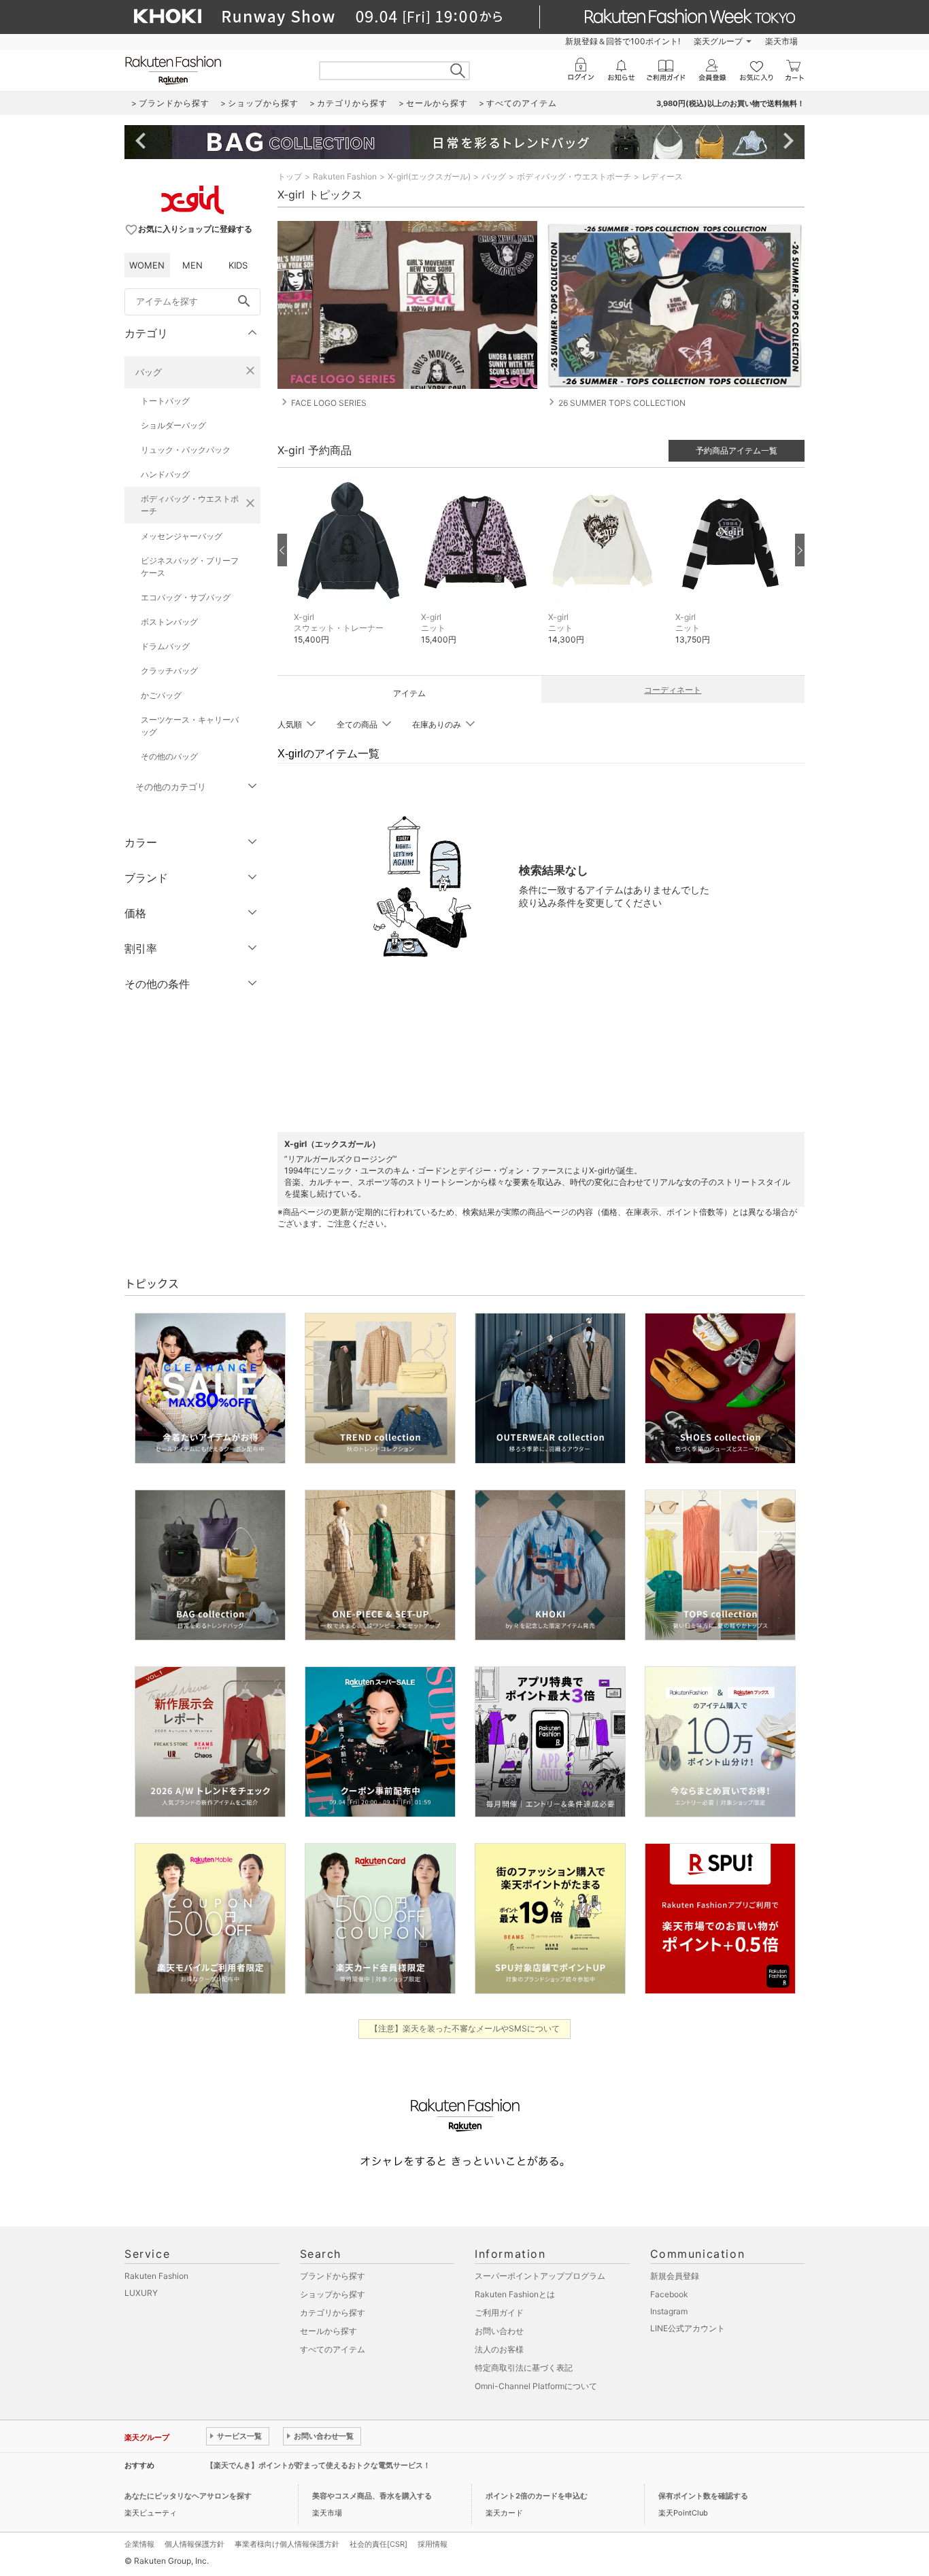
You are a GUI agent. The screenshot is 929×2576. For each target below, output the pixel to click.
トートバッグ (165, 401)
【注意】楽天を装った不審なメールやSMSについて (465, 2028)
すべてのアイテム (333, 2349)
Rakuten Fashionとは (515, 2294)
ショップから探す (333, 2294)
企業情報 (139, 2544)
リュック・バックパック (186, 450)
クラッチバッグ (169, 671)
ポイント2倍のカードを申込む (537, 2496)
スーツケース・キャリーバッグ (190, 726)
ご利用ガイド (499, 2313)
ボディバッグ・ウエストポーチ (190, 505)
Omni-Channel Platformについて (536, 2386)
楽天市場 (781, 41)
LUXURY (141, 2293)
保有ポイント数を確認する (703, 2496)
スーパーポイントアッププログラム (540, 2276)
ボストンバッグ (169, 622)
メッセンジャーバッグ (182, 536)
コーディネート (673, 690)
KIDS (238, 265)
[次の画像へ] (800, 550)
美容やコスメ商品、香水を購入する (372, 2496)
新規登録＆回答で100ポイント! (623, 41)
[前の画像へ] (282, 550)
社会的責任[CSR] (378, 2544)
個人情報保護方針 (195, 2544)
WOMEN (147, 265)
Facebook (669, 2294)
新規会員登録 (675, 2276)
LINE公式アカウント (688, 2328)
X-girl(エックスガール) (429, 176)
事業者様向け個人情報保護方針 (287, 2544)
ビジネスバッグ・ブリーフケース (190, 567)
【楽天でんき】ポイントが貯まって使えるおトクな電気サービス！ (318, 2465)
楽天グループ (718, 41)
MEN (192, 265)
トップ (290, 176)
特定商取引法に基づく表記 (524, 2368)
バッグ (149, 372)
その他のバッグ (169, 756)
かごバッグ (161, 695)
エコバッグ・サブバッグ (186, 597)
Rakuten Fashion (345, 176)
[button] (351, 571)
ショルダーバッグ (173, 425)
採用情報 (433, 2544)
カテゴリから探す (333, 2313)
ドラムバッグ (165, 646)
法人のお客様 (499, 2349)
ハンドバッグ (165, 474)
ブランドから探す (333, 2276)
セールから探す (328, 2331)
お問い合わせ (499, 2331)
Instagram (669, 2311)
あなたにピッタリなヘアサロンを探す (188, 2496)
